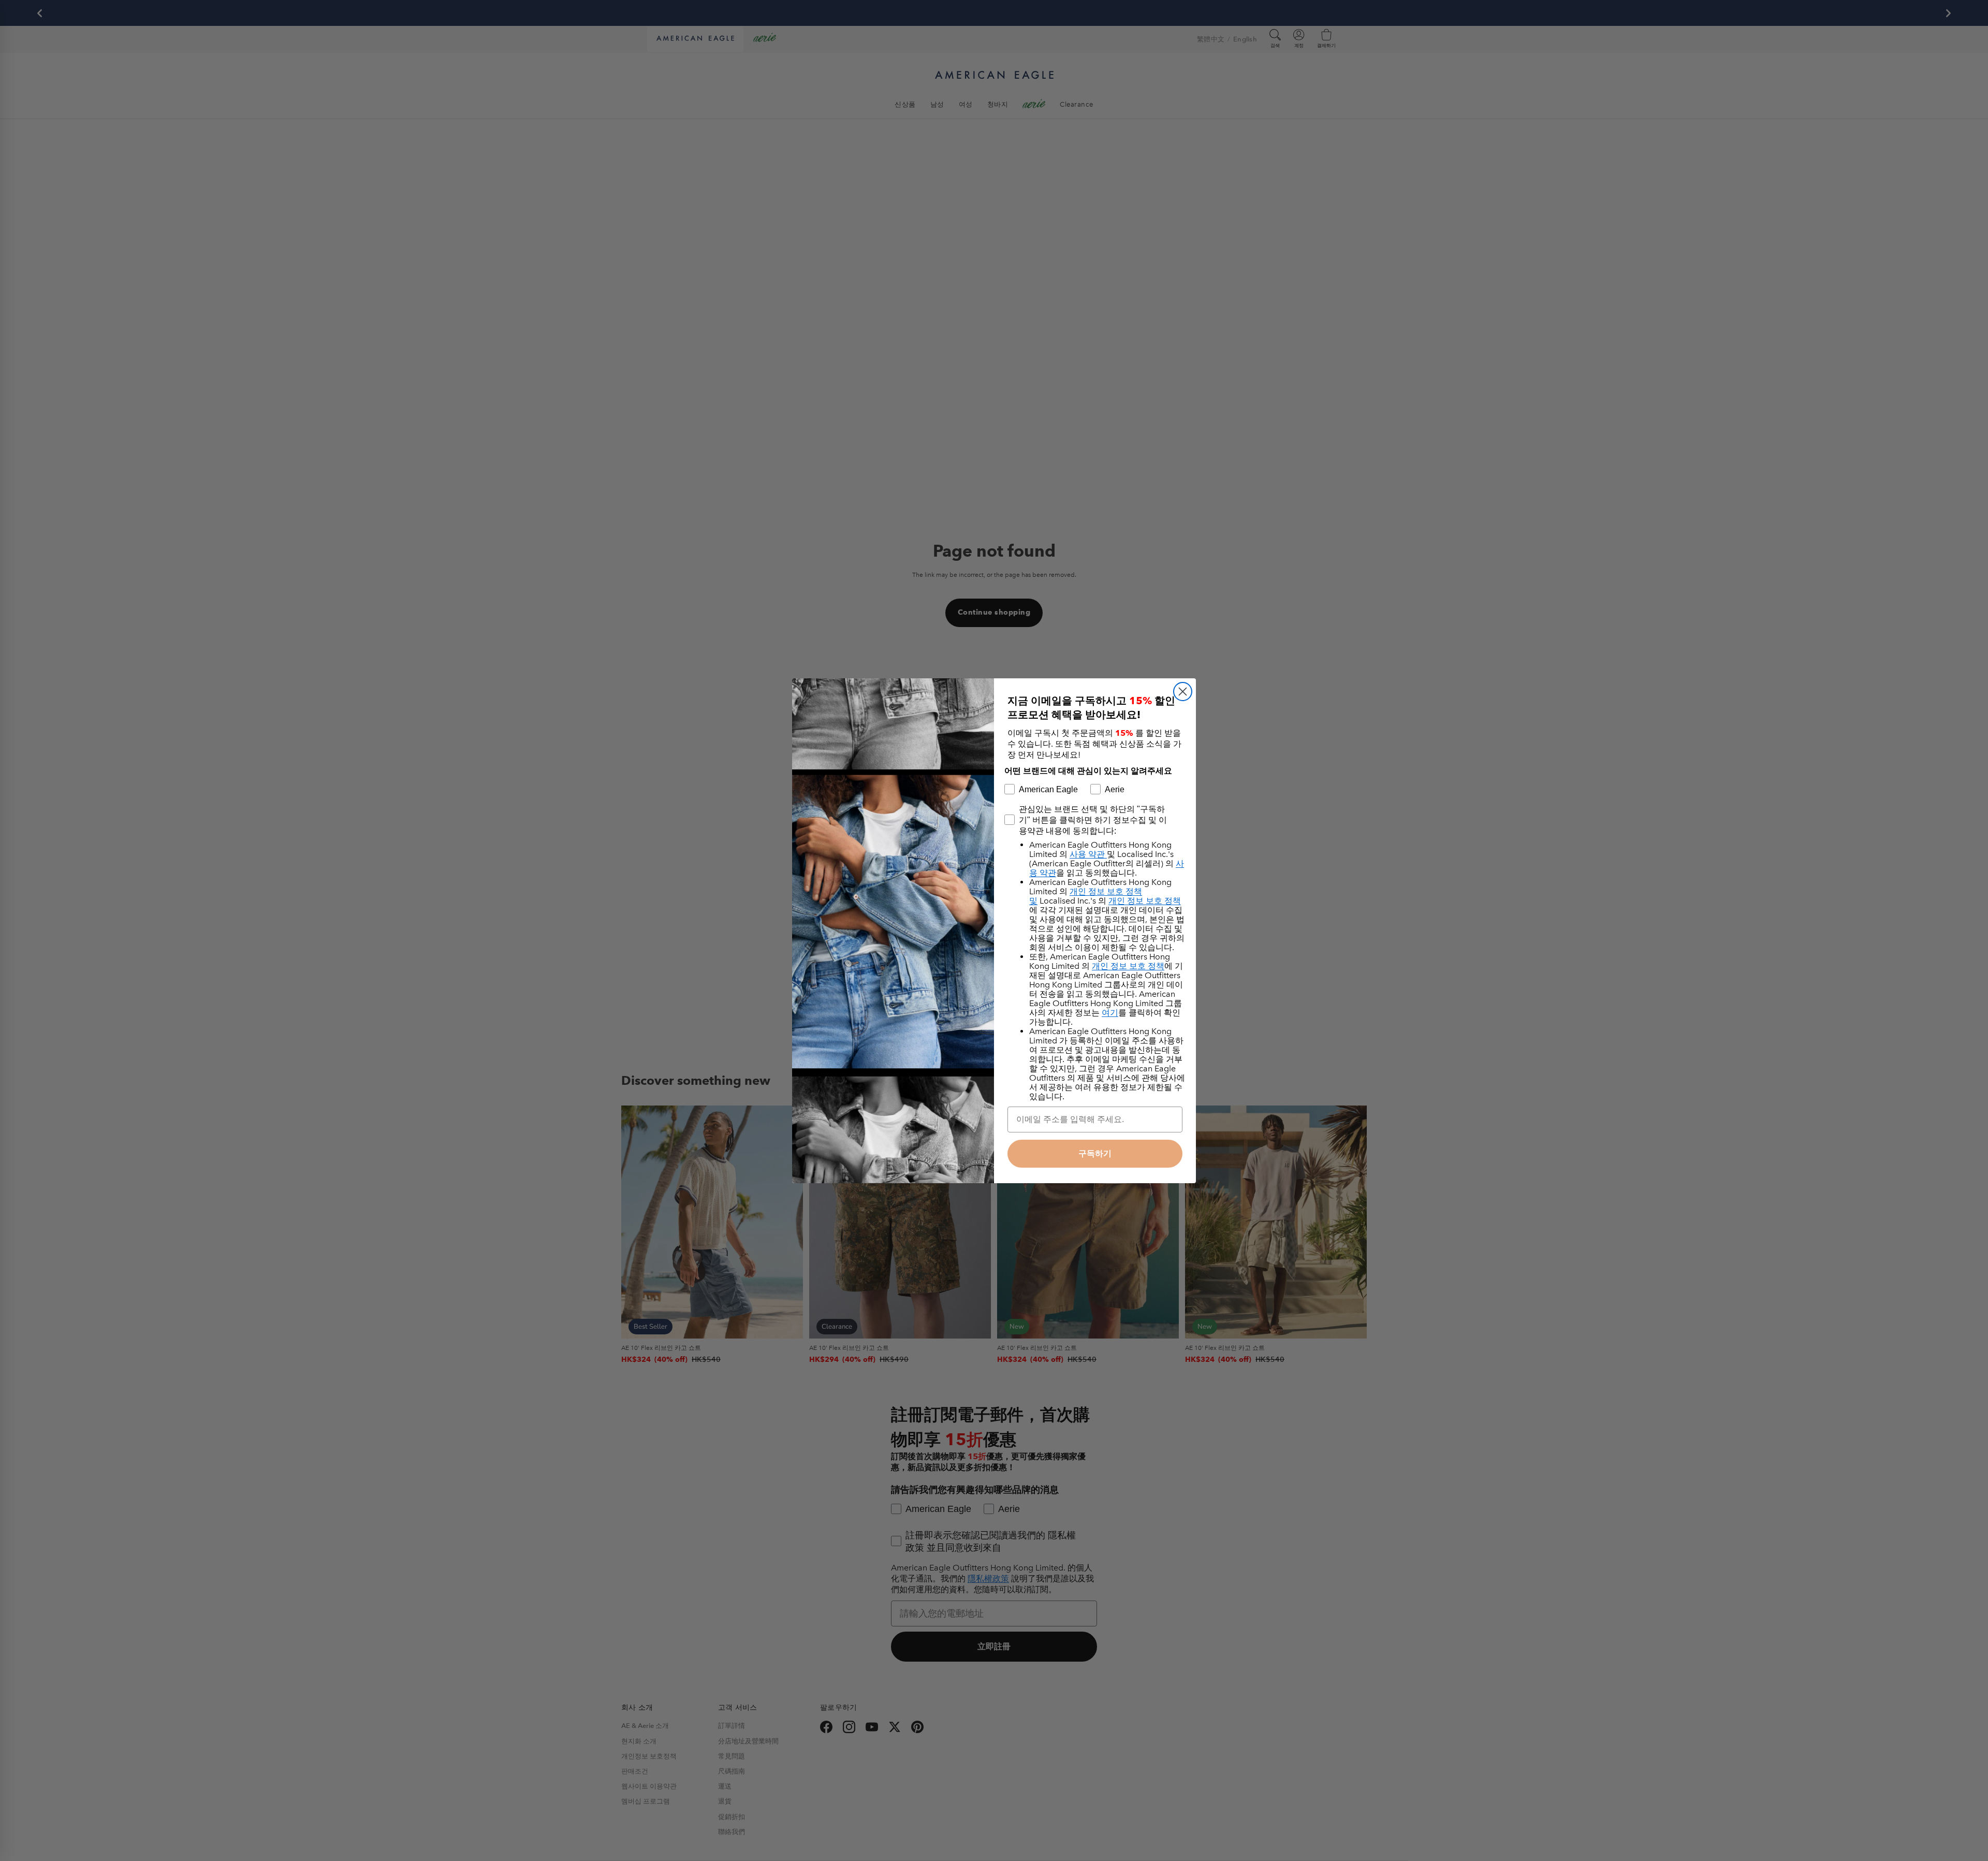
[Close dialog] (1183, 692)
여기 (1110, 1013)
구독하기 (1095, 1153)
